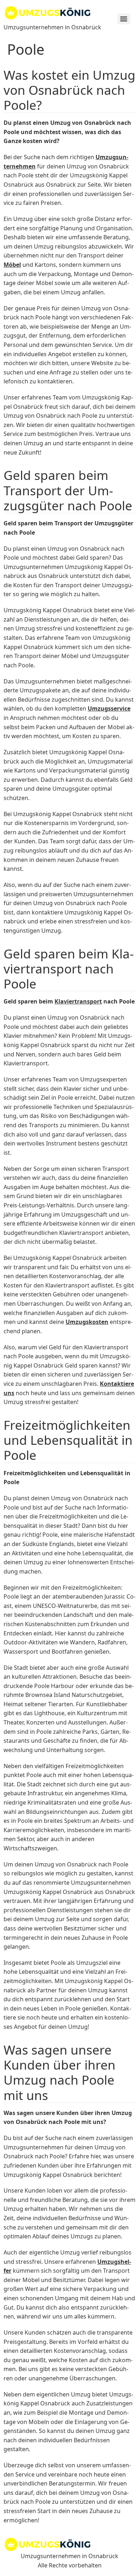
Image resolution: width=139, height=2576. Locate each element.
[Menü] (124, 19)
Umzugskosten (87, 1322)
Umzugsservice (109, 708)
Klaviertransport (78, 1001)
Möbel (12, 265)
